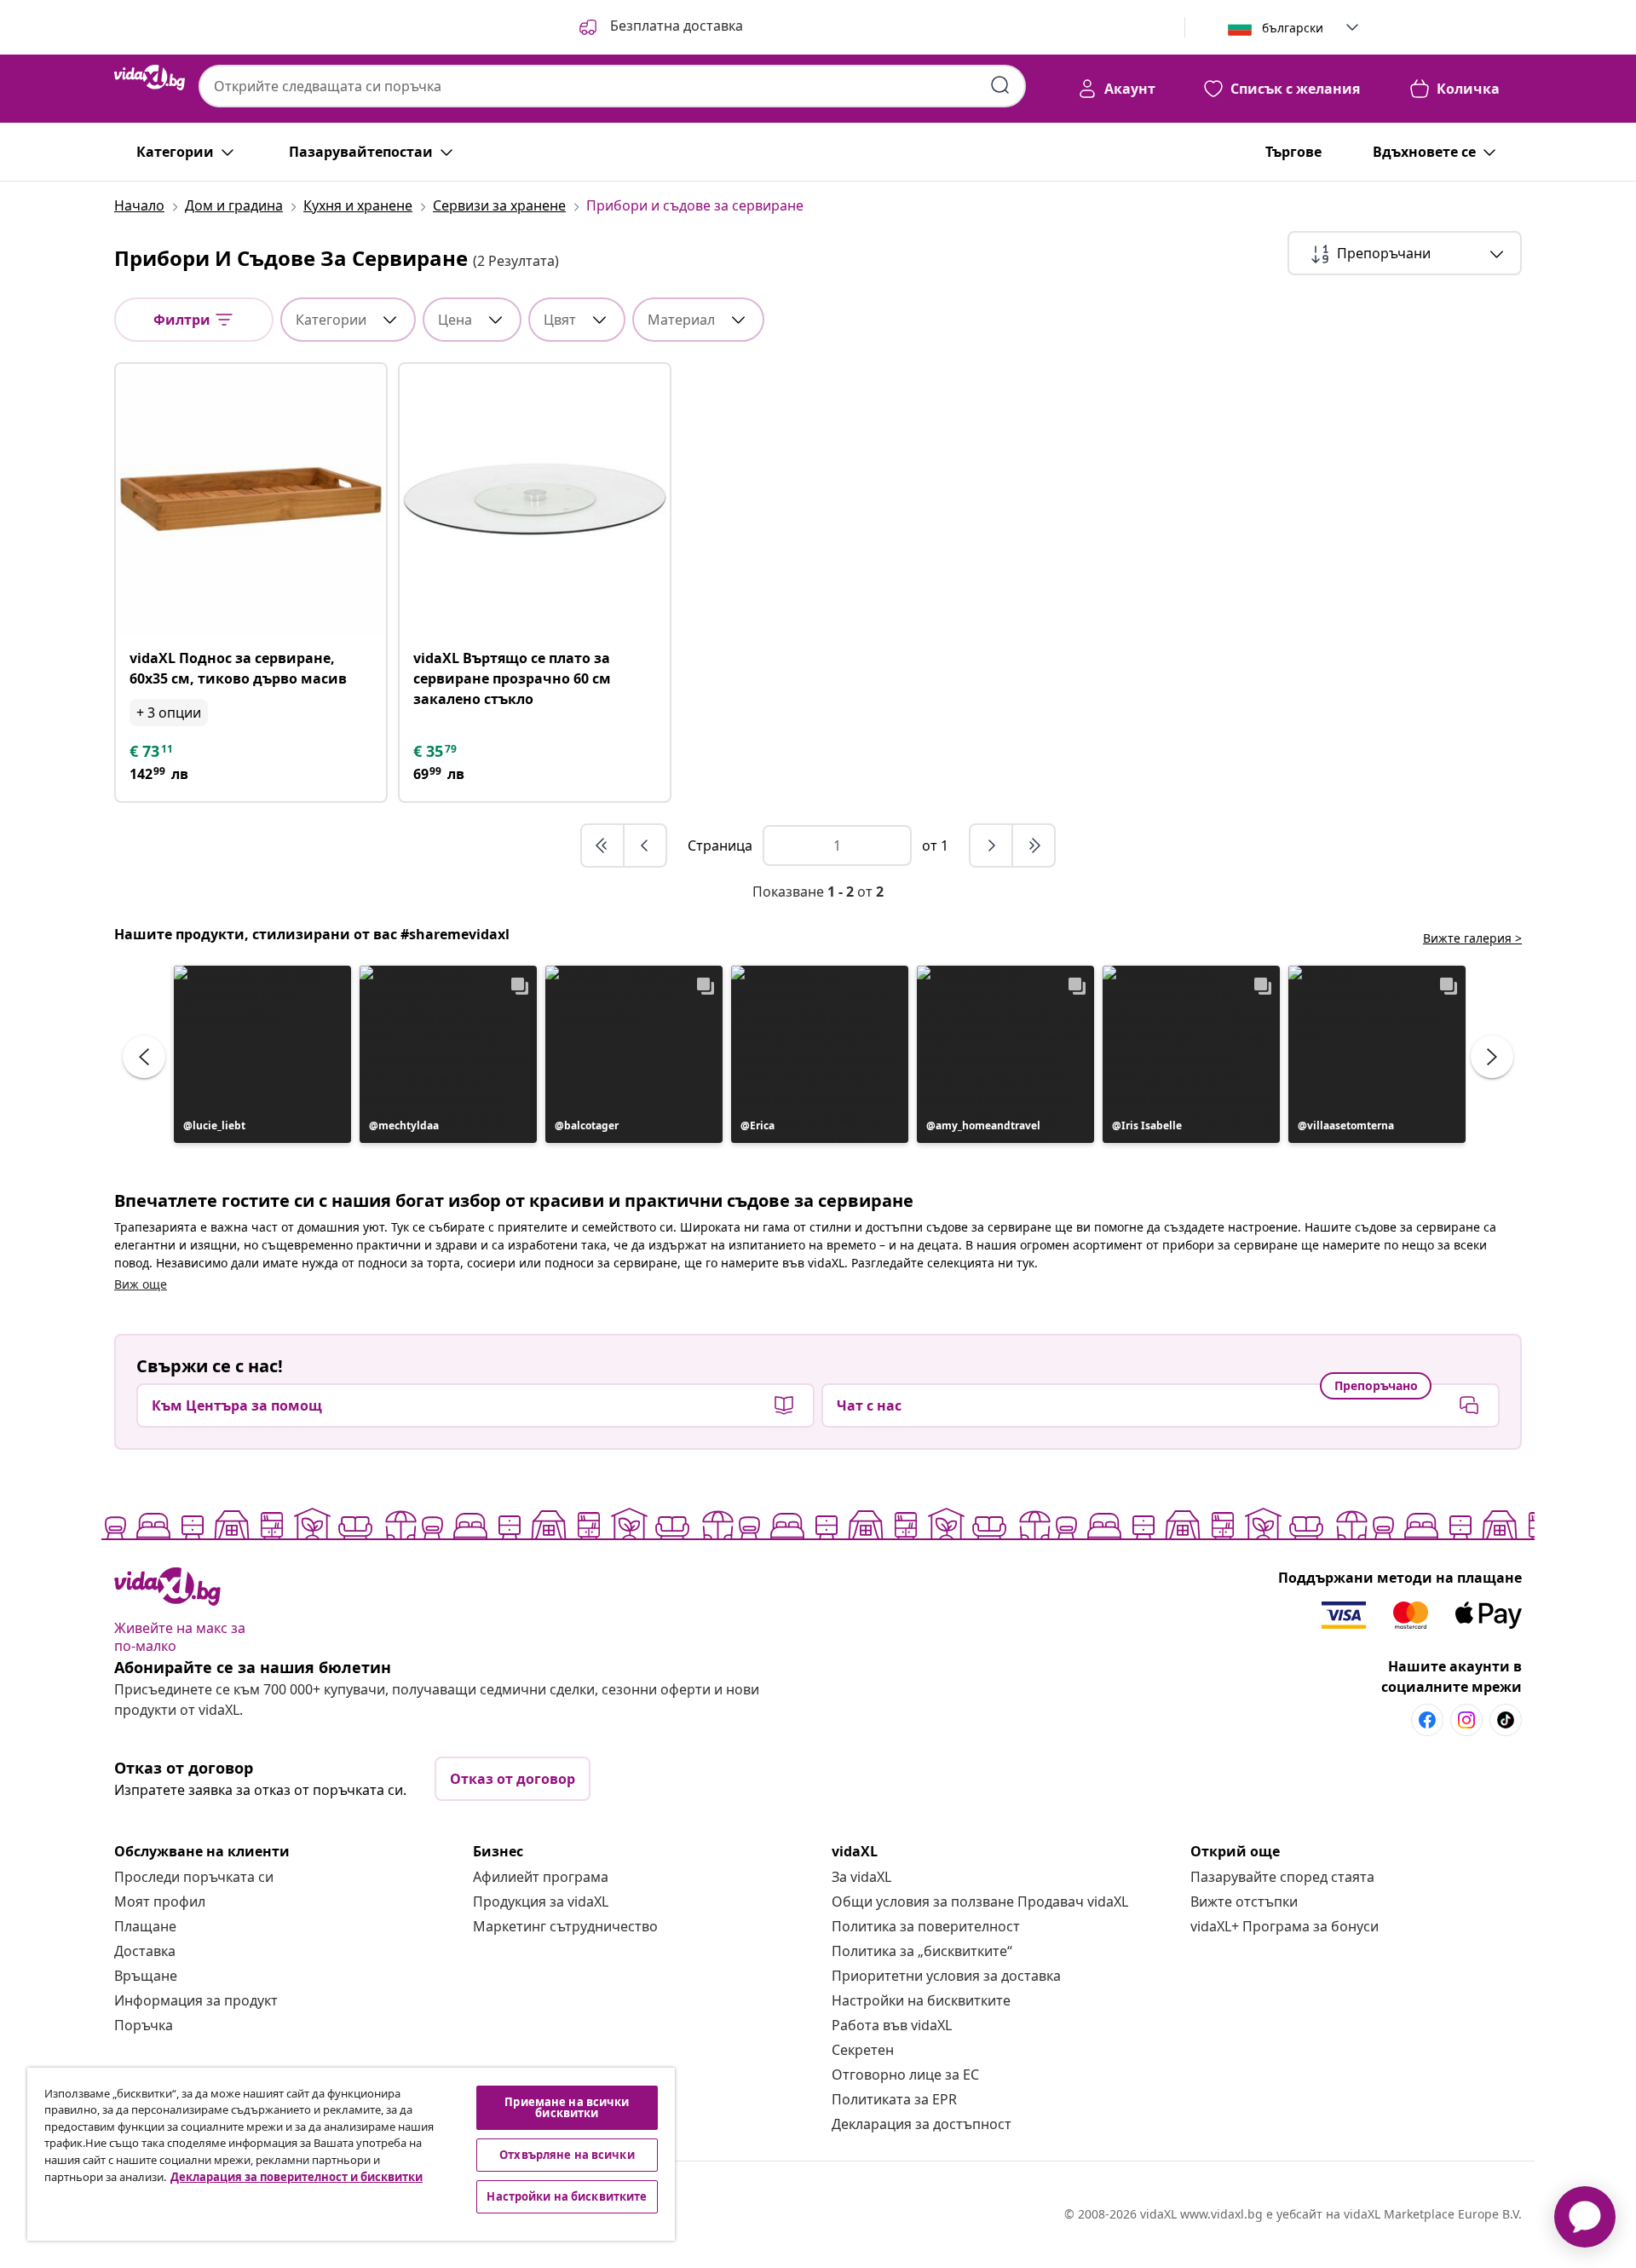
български (1293, 28)
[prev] (645, 845)
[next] (992, 845)
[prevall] (603, 845)
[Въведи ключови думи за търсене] (1000, 85)
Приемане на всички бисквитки (567, 2107)
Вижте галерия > (1472, 938)
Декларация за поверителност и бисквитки (297, 2177)
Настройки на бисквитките (921, 2000)
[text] (153, 751)
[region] (351, 2154)
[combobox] (612, 86)
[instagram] (1466, 1720)
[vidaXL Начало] (150, 78)
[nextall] (1034, 845)
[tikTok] (1506, 1720)
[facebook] (1427, 1720)
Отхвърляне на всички (567, 2155)
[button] (660, 27)
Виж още (141, 1284)
